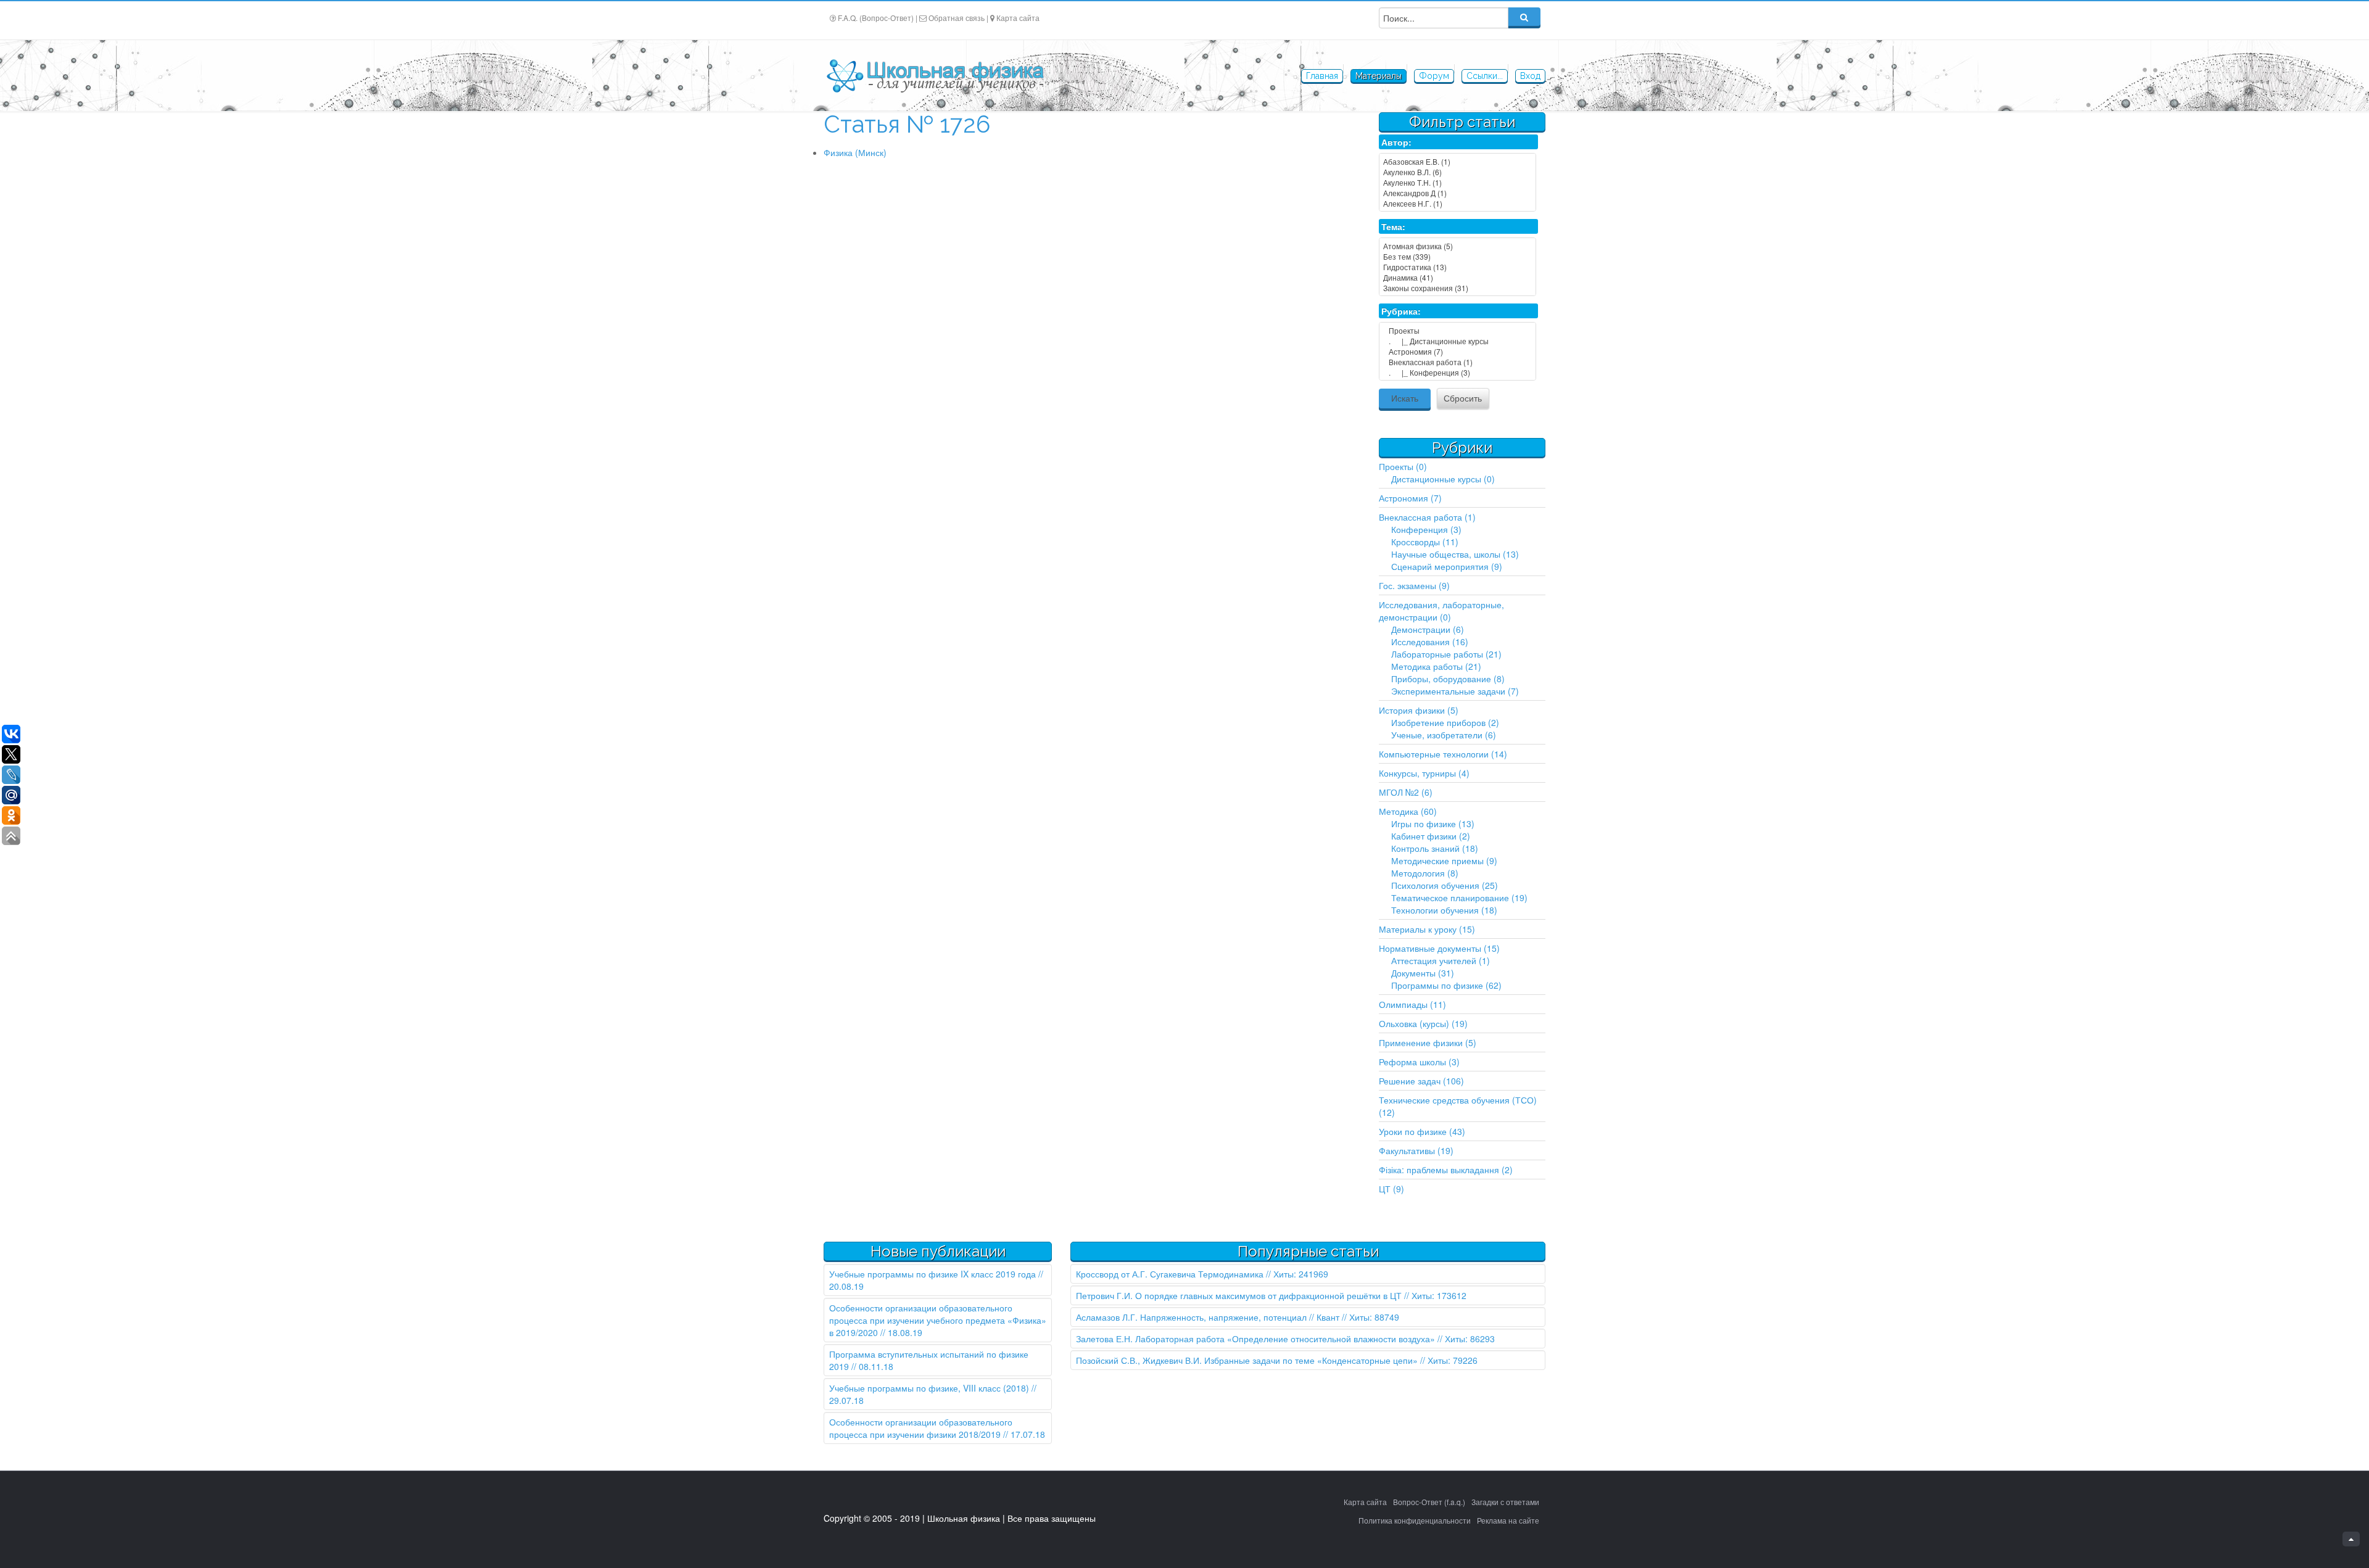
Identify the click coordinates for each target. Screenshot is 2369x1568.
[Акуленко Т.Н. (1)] (1457, 182)
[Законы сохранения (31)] (1457, 288)
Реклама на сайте (1508, 1520)
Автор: (1396, 142)
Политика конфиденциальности (1415, 1520)
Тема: (1393, 226)
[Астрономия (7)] (1457, 351)
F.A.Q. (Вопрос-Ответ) (876, 18)
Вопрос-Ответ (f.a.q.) (1429, 1502)
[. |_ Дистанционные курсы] (1457, 341)
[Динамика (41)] (1457, 277)
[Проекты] (1457, 330)
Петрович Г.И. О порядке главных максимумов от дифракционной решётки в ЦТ (1239, 1295)
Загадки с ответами (1505, 1502)
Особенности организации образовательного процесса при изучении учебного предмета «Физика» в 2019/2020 (938, 1320)
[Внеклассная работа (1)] (1457, 362)
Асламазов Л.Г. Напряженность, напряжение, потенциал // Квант (1208, 1317)
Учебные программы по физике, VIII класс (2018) (929, 1388)
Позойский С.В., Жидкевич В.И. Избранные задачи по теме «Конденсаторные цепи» (1247, 1360)
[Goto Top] (2351, 1539)
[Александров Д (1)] (1457, 193)
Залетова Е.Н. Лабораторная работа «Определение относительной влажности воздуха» (1255, 1339)
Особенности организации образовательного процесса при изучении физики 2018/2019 (921, 1428)
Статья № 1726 (907, 124)
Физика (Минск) (855, 152)
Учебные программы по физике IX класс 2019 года (932, 1274)
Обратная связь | (958, 18)
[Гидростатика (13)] (1457, 267)
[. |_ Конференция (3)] (1457, 372)
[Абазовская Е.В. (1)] (1457, 161)
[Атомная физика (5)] (1457, 246)
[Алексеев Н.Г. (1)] (1457, 203)
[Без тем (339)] (1457, 256)
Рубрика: (1401, 311)
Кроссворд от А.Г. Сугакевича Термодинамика (1170, 1274)
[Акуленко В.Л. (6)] (1457, 172)
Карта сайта (1018, 18)
